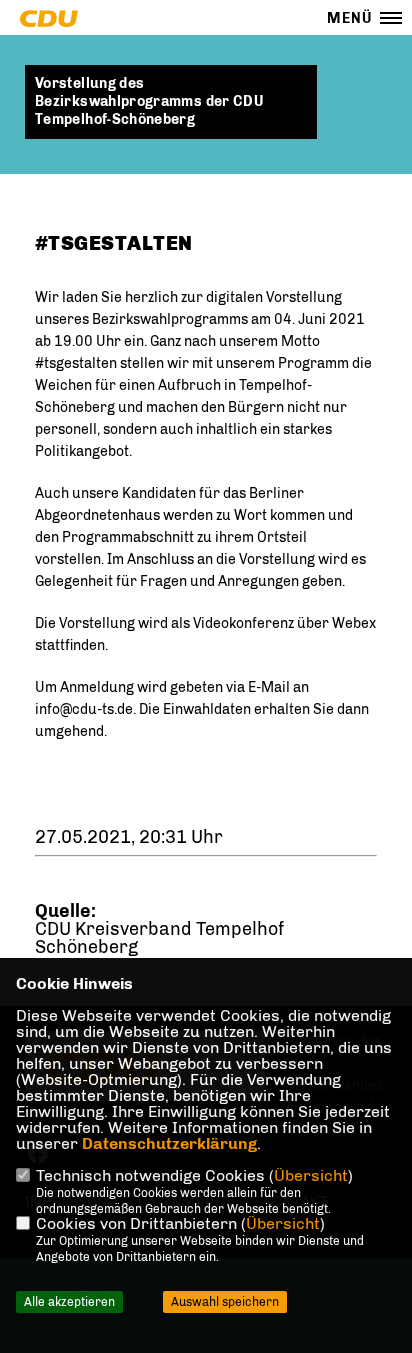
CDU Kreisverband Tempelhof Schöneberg (159, 938)
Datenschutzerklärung (169, 1143)
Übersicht (311, 1175)
